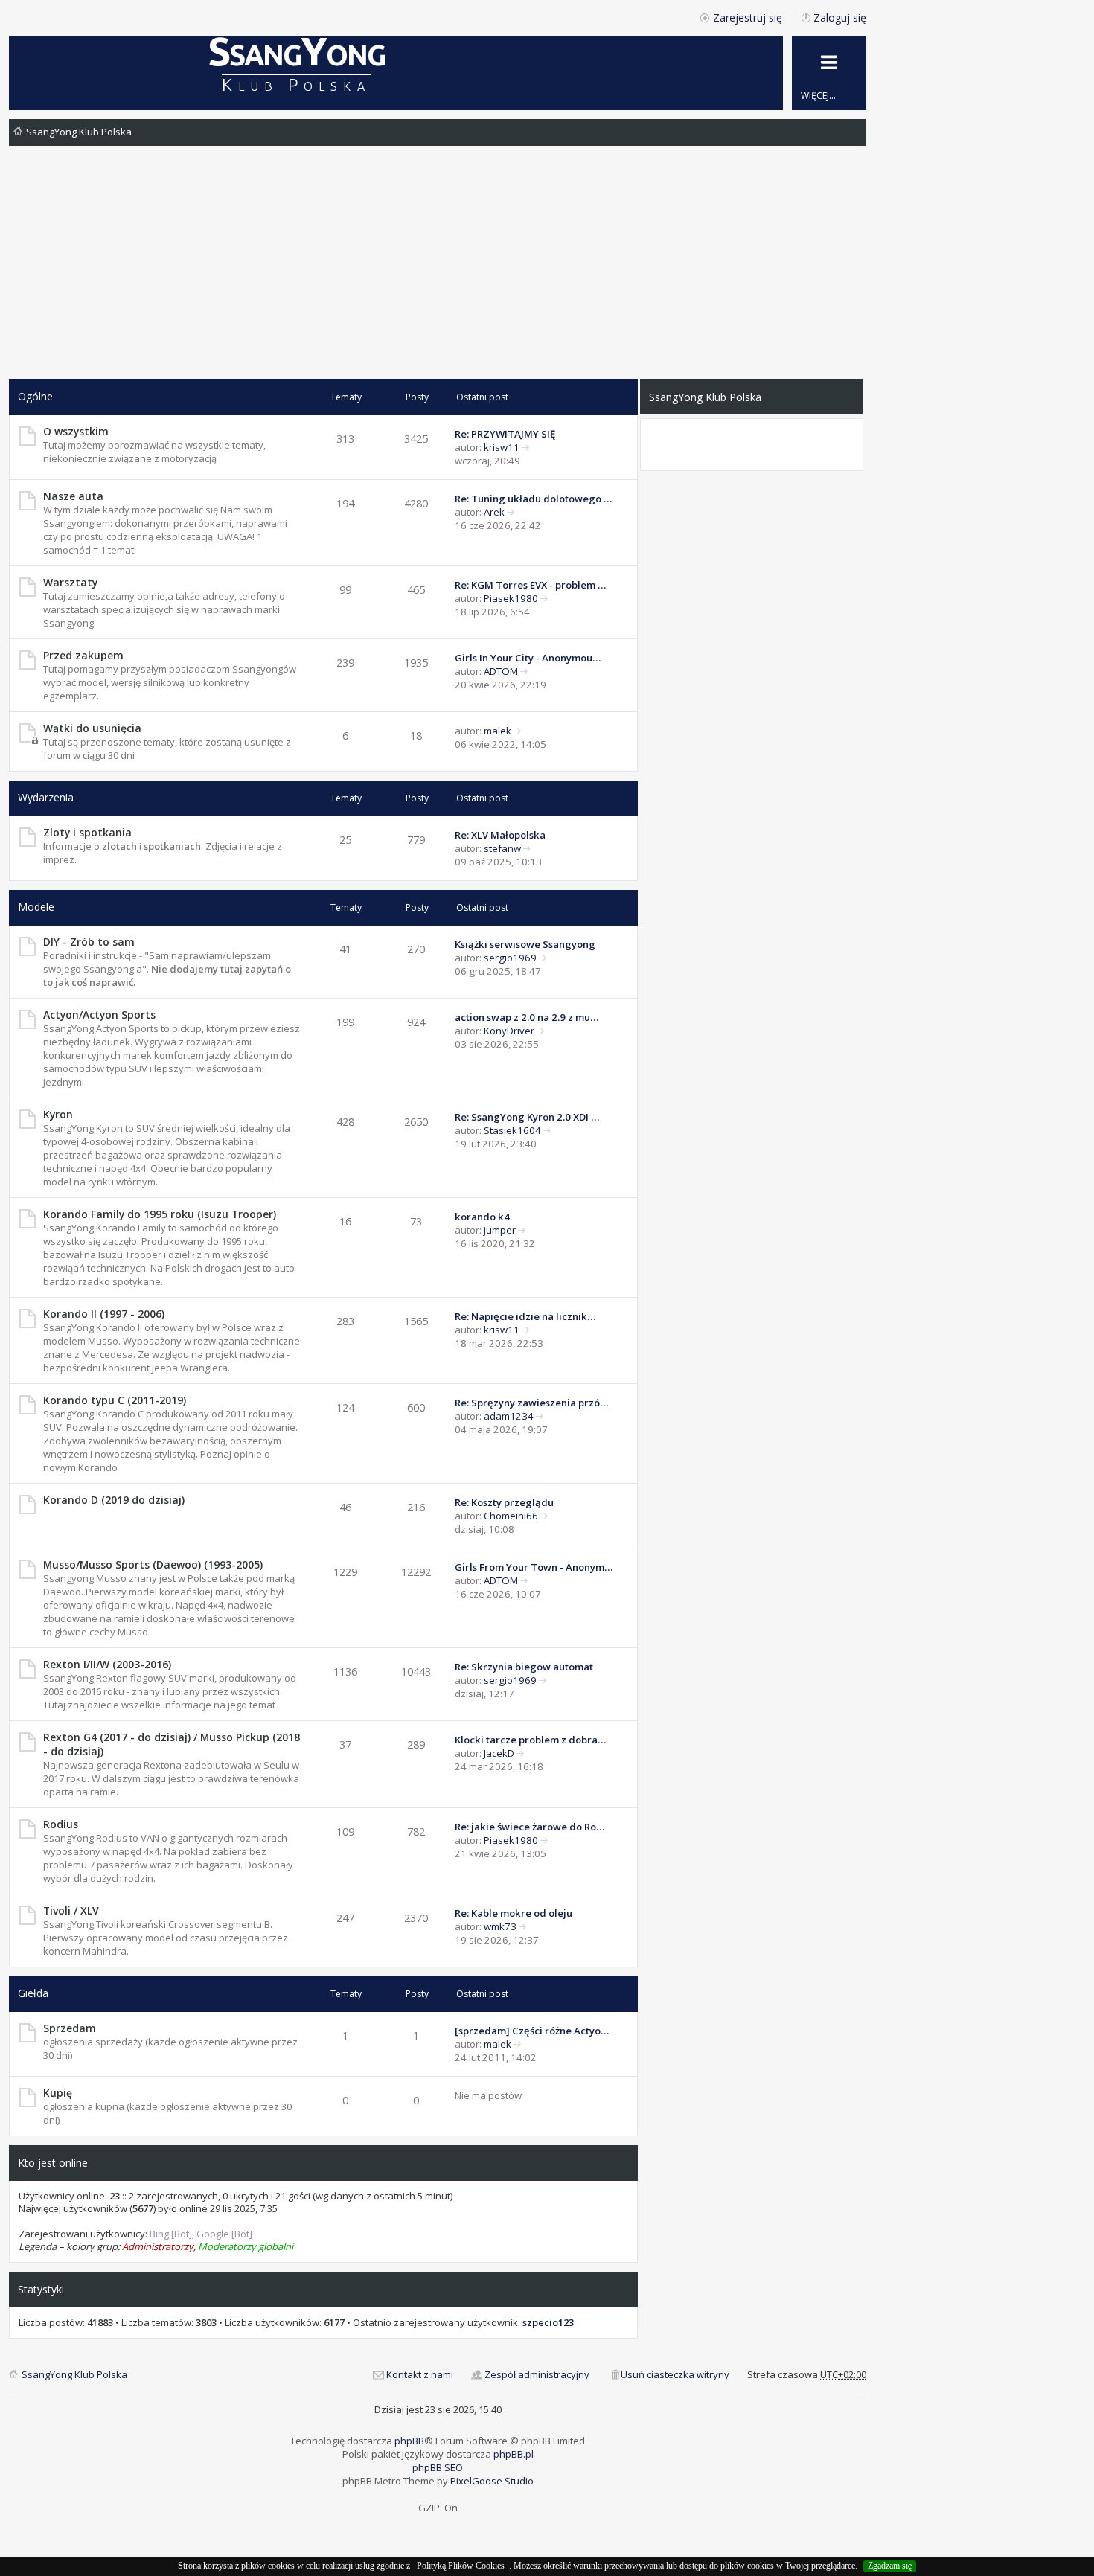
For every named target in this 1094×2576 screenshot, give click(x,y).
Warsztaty (70, 582)
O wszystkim (76, 431)
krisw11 (502, 447)
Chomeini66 (511, 1516)
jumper (500, 1230)
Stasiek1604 (512, 1130)
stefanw (502, 848)
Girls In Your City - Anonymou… (528, 658)
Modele (36, 907)
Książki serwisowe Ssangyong (525, 944)
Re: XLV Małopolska (500, 835)
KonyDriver (509, 1031)
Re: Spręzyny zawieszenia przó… (531, 1403)
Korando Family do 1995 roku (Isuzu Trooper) (160, 1214)
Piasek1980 (511, 598)
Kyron (58, 1114)
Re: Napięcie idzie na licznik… (525, 1316)
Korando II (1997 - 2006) (104, 1314)
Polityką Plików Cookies (461, 2566)
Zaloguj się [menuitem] (840, 17)
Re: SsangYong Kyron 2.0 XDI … (527, 1117)
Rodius (61, 1824)
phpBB (409, 2441)
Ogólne (35, 396)
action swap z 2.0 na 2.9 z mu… (527, 1017)
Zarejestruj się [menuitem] (748, 17)
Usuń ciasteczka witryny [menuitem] (675, 2374)
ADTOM (501, 671)
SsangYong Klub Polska (79, 132)
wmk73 (500, 1926)
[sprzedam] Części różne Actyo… (532, 2031)
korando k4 (482, 1217)
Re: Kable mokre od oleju (514, 1913)
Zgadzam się (890, 2566)
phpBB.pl (514, 2454)
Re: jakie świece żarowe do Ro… (530, 1827)
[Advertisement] (438, 268)
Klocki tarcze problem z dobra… (530, 1740)
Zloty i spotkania (87, 832)
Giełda (33, 1993)
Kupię (58, 2093)
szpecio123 (548, 2322)
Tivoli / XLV (71, 1910)
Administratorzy (158, 2246)
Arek (494, 512)
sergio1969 (510, 958)
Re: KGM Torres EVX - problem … (530, 585)
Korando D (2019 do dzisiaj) (114, 1500)
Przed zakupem (83, 655)
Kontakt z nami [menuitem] (420, 2374)
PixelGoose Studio (492, 2481)
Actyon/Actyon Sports (99, 1015)
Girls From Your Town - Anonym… (534, 1567)
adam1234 (509, 1416)
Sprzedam (70, 2028)
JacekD (499, 1753)
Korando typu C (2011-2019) (115, 1400)
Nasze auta (73, 496)
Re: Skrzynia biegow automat (524, 1667)
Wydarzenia (46, 797)
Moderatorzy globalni (246, 2246)
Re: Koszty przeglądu (504, 1502)
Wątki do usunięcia (92, 728)
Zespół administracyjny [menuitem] (537, 2374)
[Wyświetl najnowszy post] (526, 447)
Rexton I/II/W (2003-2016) (107, 1664)
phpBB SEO (438, 2467)
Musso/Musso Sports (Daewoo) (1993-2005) (153, 1564)
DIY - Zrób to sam (89, 942)
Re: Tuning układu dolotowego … (533, 499)
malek (498, 731)
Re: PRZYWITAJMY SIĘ (505, 434)
